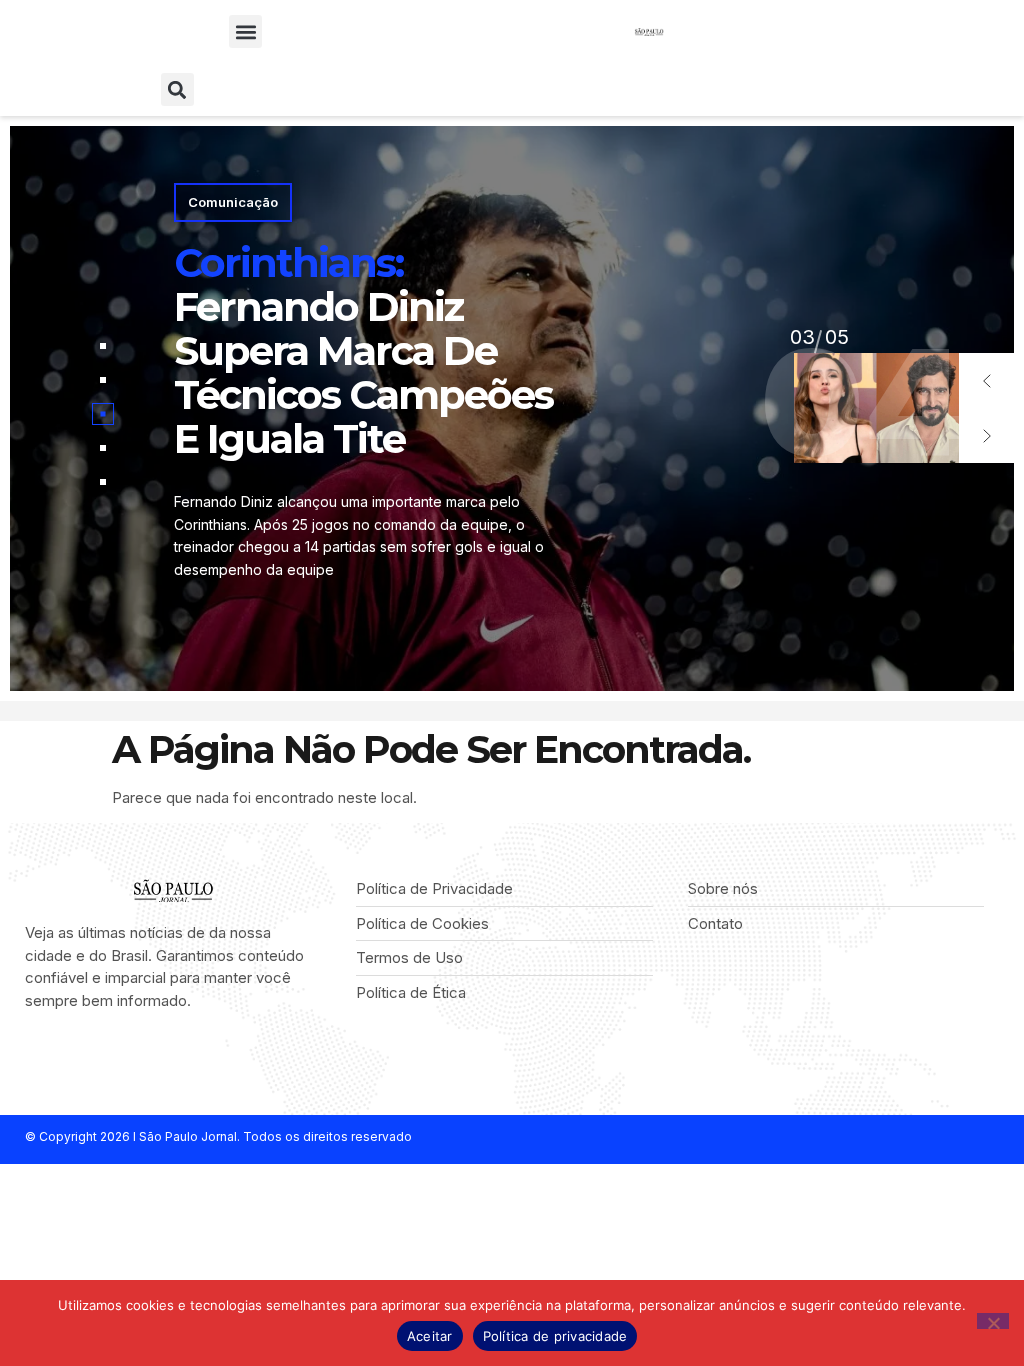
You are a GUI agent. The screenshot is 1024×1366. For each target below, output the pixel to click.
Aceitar (430, 1336)
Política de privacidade (555, 1336)
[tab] (103, 346)
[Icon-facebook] (31, 1053)
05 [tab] (802, 337)
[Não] (993, 1321)
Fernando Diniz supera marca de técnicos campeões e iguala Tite (363, 350)
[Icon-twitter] (62, 1053)
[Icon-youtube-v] (124, 1053)
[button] (245, 31)
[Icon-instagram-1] (93, 1053)
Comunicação (233, 202)
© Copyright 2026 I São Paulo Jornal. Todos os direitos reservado (218, 1136)
